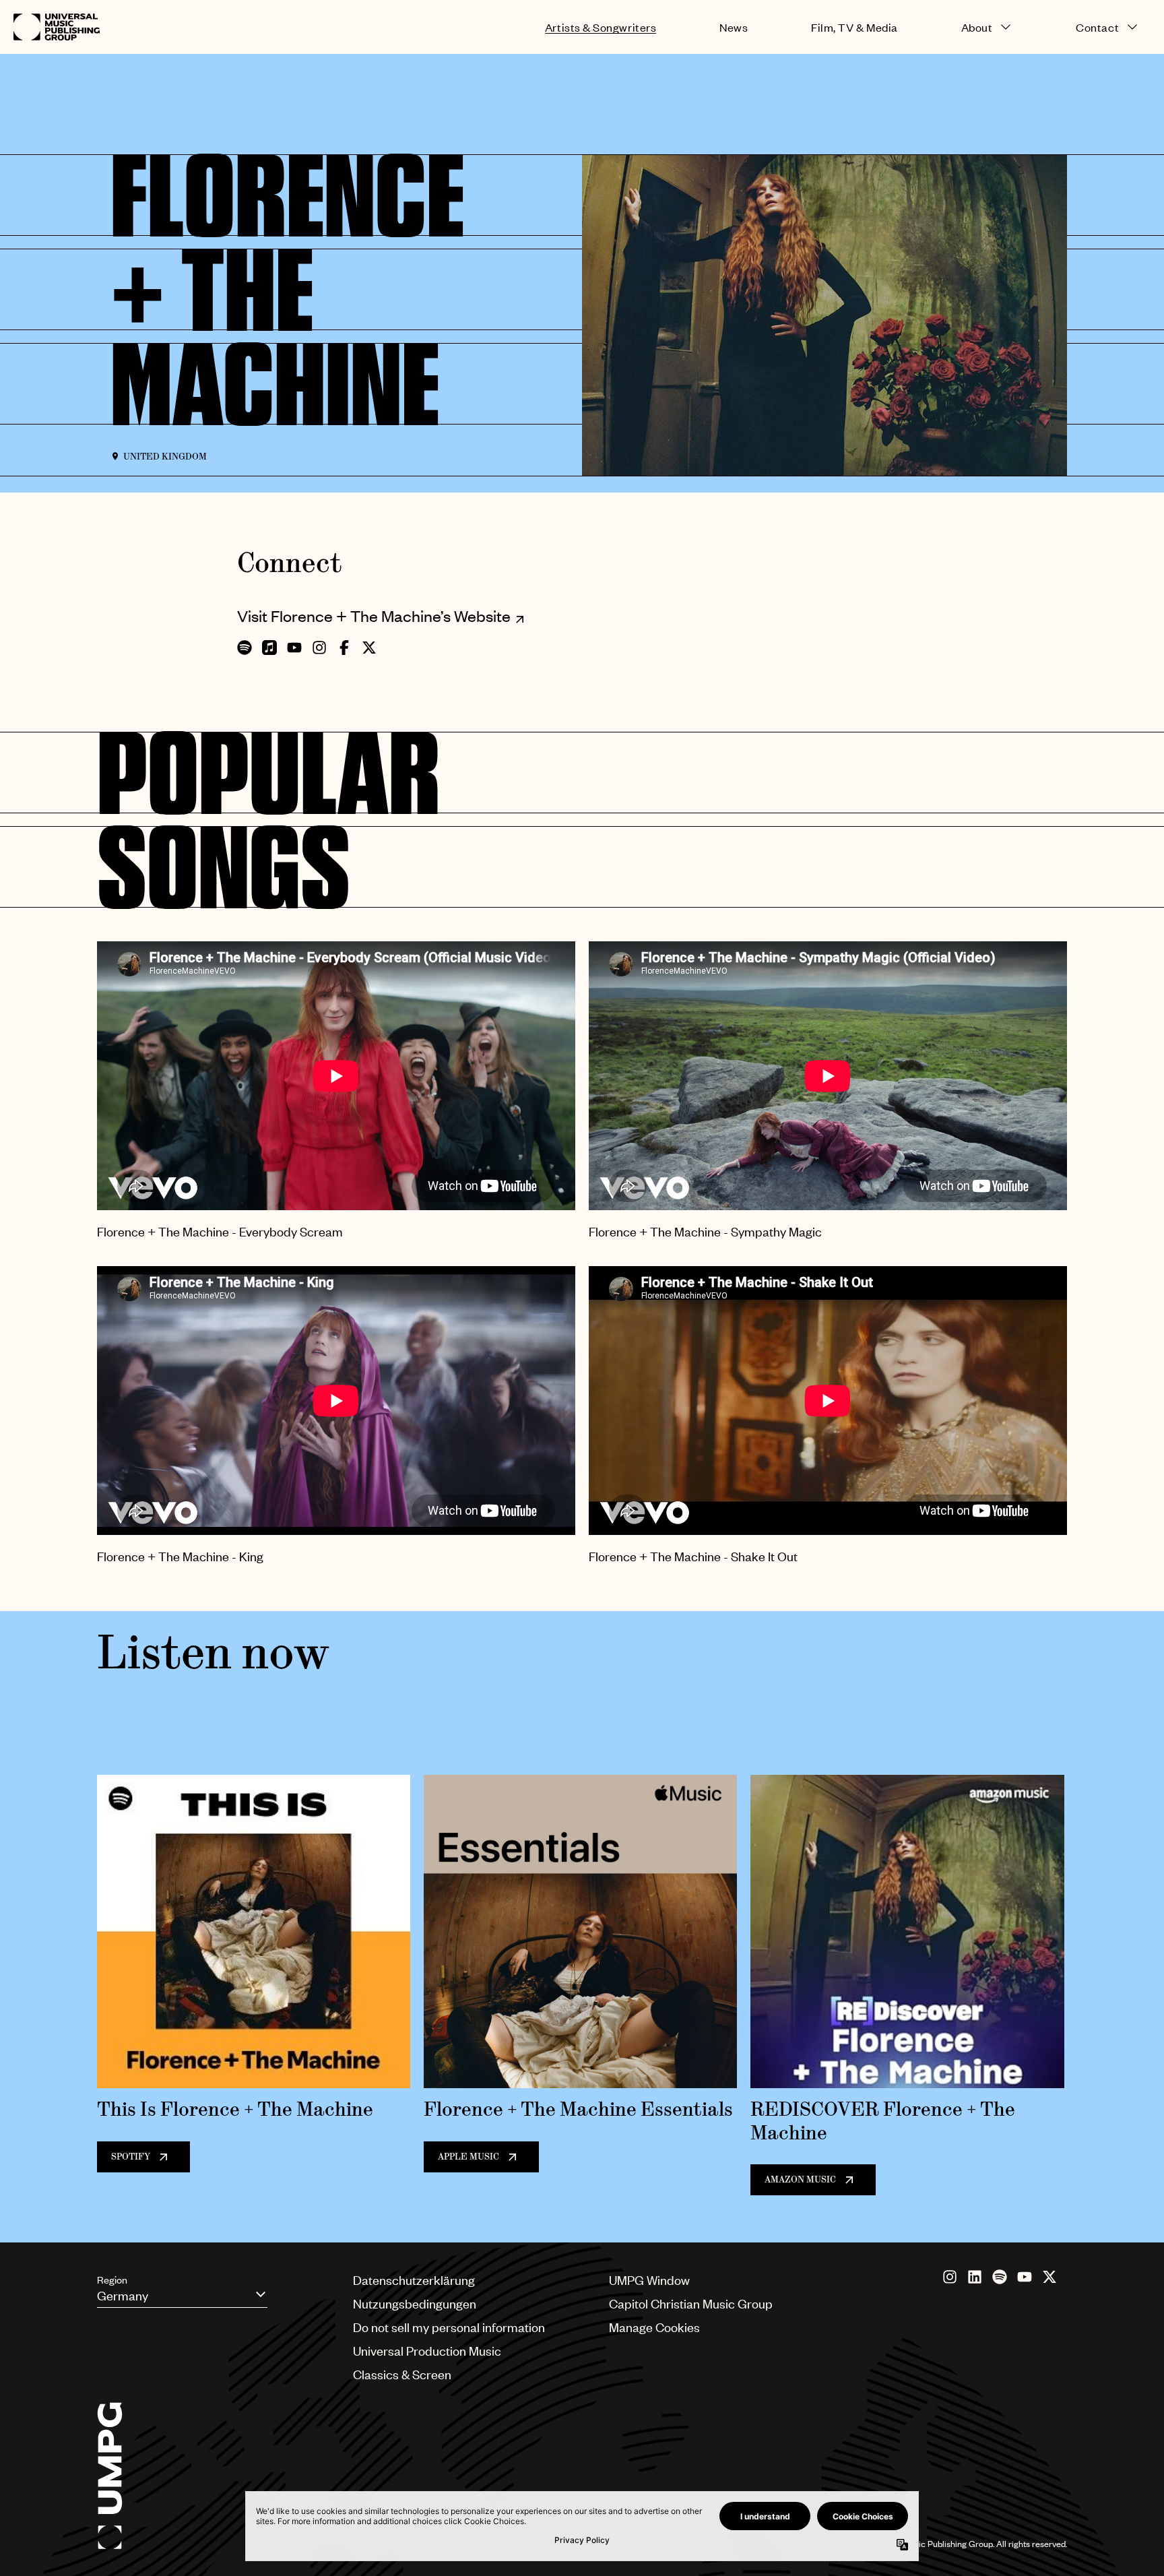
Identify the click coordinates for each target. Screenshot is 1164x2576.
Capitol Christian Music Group (691, 2303)
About (977, 27)
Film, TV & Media (854, 27)
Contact (1097, 27)
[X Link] (1049, 2277)
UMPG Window (649, 2280)
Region (112, 2280)
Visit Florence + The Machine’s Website (374, 616)
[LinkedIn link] (975, 2277)
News (734, 27)
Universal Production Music (427, 2351)
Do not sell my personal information (449, 2327)
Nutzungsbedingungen (415, 2303)
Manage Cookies (654, 2327)
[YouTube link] (1025, 2277)
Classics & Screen (402, 2374)
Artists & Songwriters (601, 27)
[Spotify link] (1000, 2277)
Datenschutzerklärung (414, 2280)
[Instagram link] (950, 2277)
